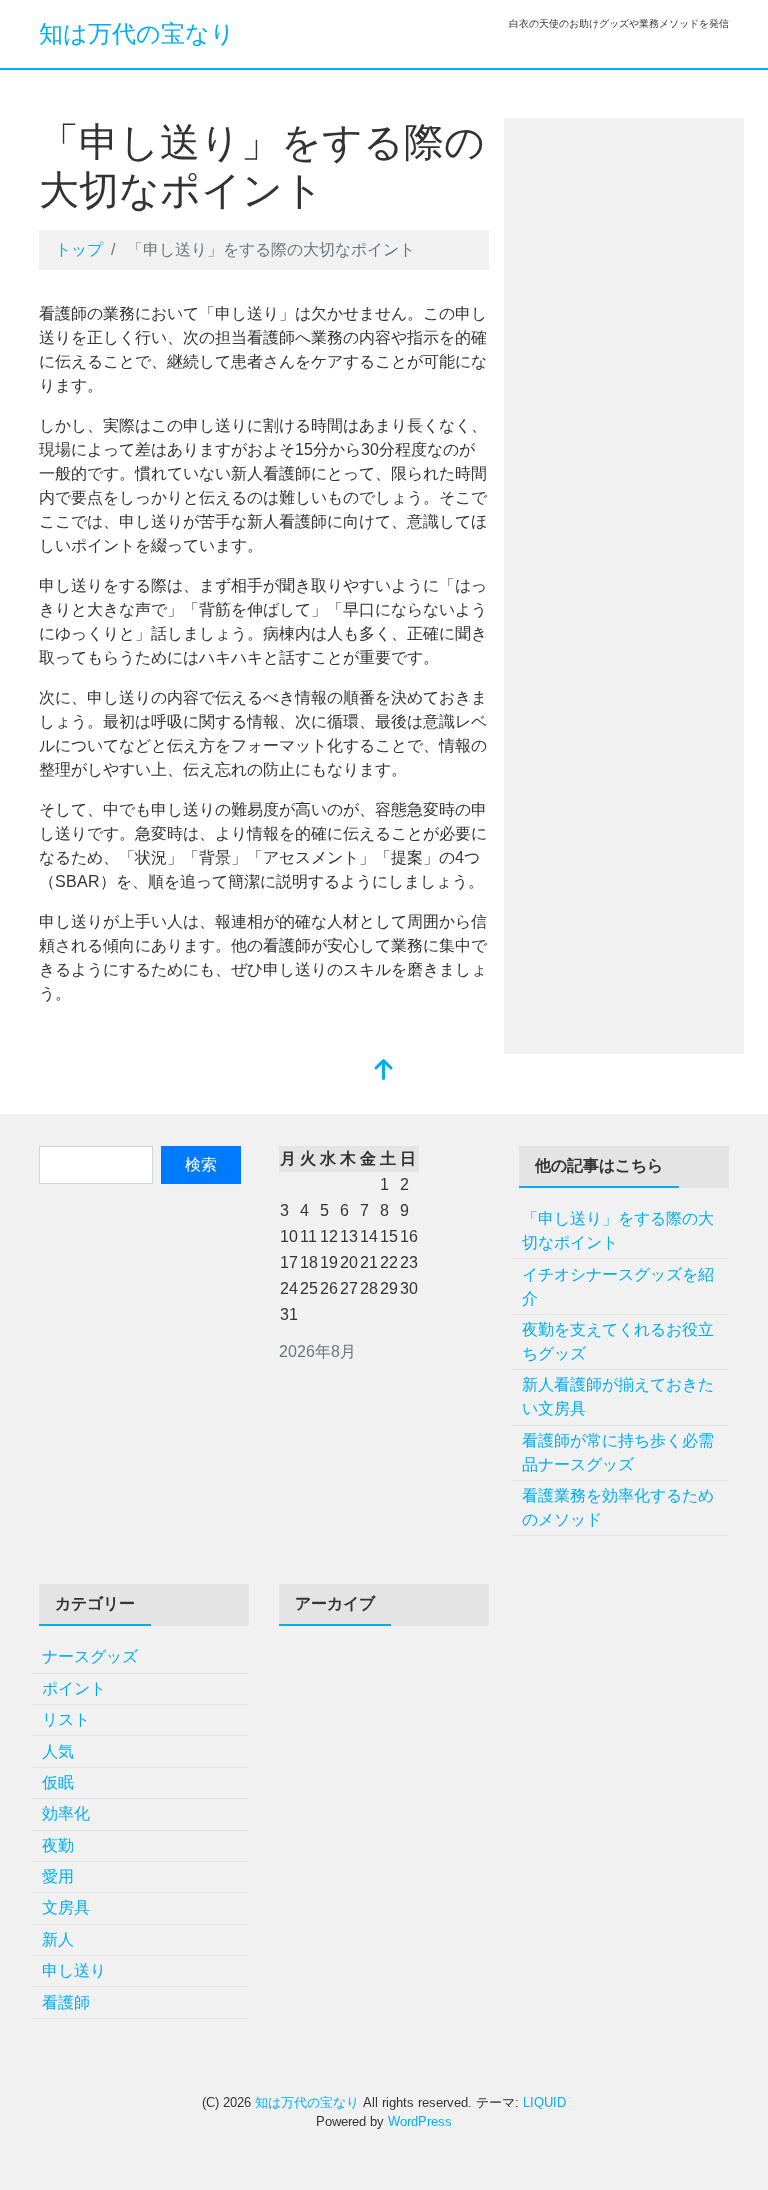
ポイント (74, 1688)
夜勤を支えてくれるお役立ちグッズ (618, 1341)
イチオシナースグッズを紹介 (618, 1286)
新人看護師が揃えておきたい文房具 (618, 1396)
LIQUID (544, 2102)
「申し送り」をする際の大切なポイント (618, 1230)
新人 (58, 1939)
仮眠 (58, 1782)
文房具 (66, 1907)
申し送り (74, 1970)
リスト (66, 1719)
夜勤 (58, 1845)
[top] (384, 1071)
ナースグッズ (90, 1656)
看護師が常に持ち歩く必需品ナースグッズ (618, 1452)
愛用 (58, 1876)
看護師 (66, 2002)
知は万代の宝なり (137, 33)
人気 (58, 1751)
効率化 (66, 1813)
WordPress (420, 2121)
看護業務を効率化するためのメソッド (618, 1507)
